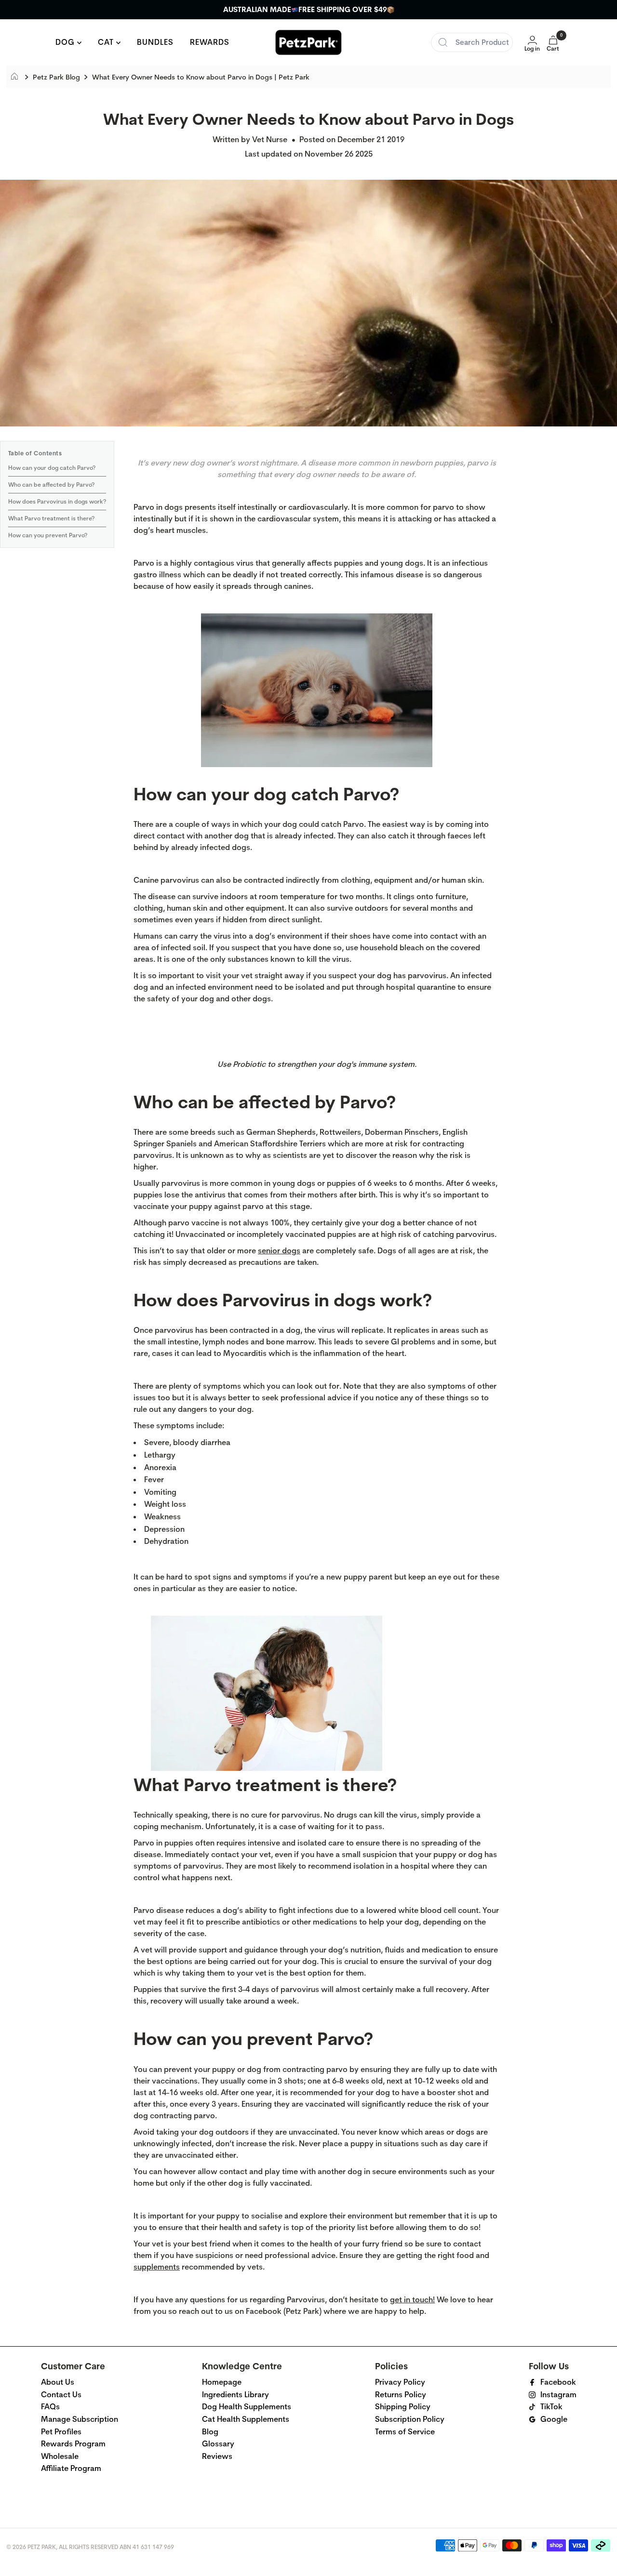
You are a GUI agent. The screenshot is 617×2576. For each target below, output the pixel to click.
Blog (210, 2432)
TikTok (551, 2407)
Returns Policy (401, 2395)
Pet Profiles (61, 2432)
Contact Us (61, 2395)
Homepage (222, 2382)
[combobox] (472, 42)
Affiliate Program (71, 2468)
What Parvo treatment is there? (51, 518)
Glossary (218, 2444)
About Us (58, 2382)
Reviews (217, 2456)
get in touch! (412, 2300)
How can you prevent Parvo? (48, 535)
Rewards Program (73, 2444)
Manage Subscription (80, 2419)
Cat (107, 42)
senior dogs (279, 1251)
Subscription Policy (410, 2419)
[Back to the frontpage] (17, 77)
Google (554, 2419)
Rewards (210, 42)
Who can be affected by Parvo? (51, 485)
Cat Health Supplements (246, 2419)
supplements (157, 2267)
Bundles (155, 42)
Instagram (558, 2395)
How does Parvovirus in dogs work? (57, 502)
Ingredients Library (235, 2395)
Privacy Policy (400, 2382)
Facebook (558, 2382)
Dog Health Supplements (247, 2407)
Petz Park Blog (56, 77)
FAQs (50, 2407)
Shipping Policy (403, 2407)
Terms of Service (405, 2432)
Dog (66, 42)
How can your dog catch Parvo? (52, 468)
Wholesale (60, 2456)
